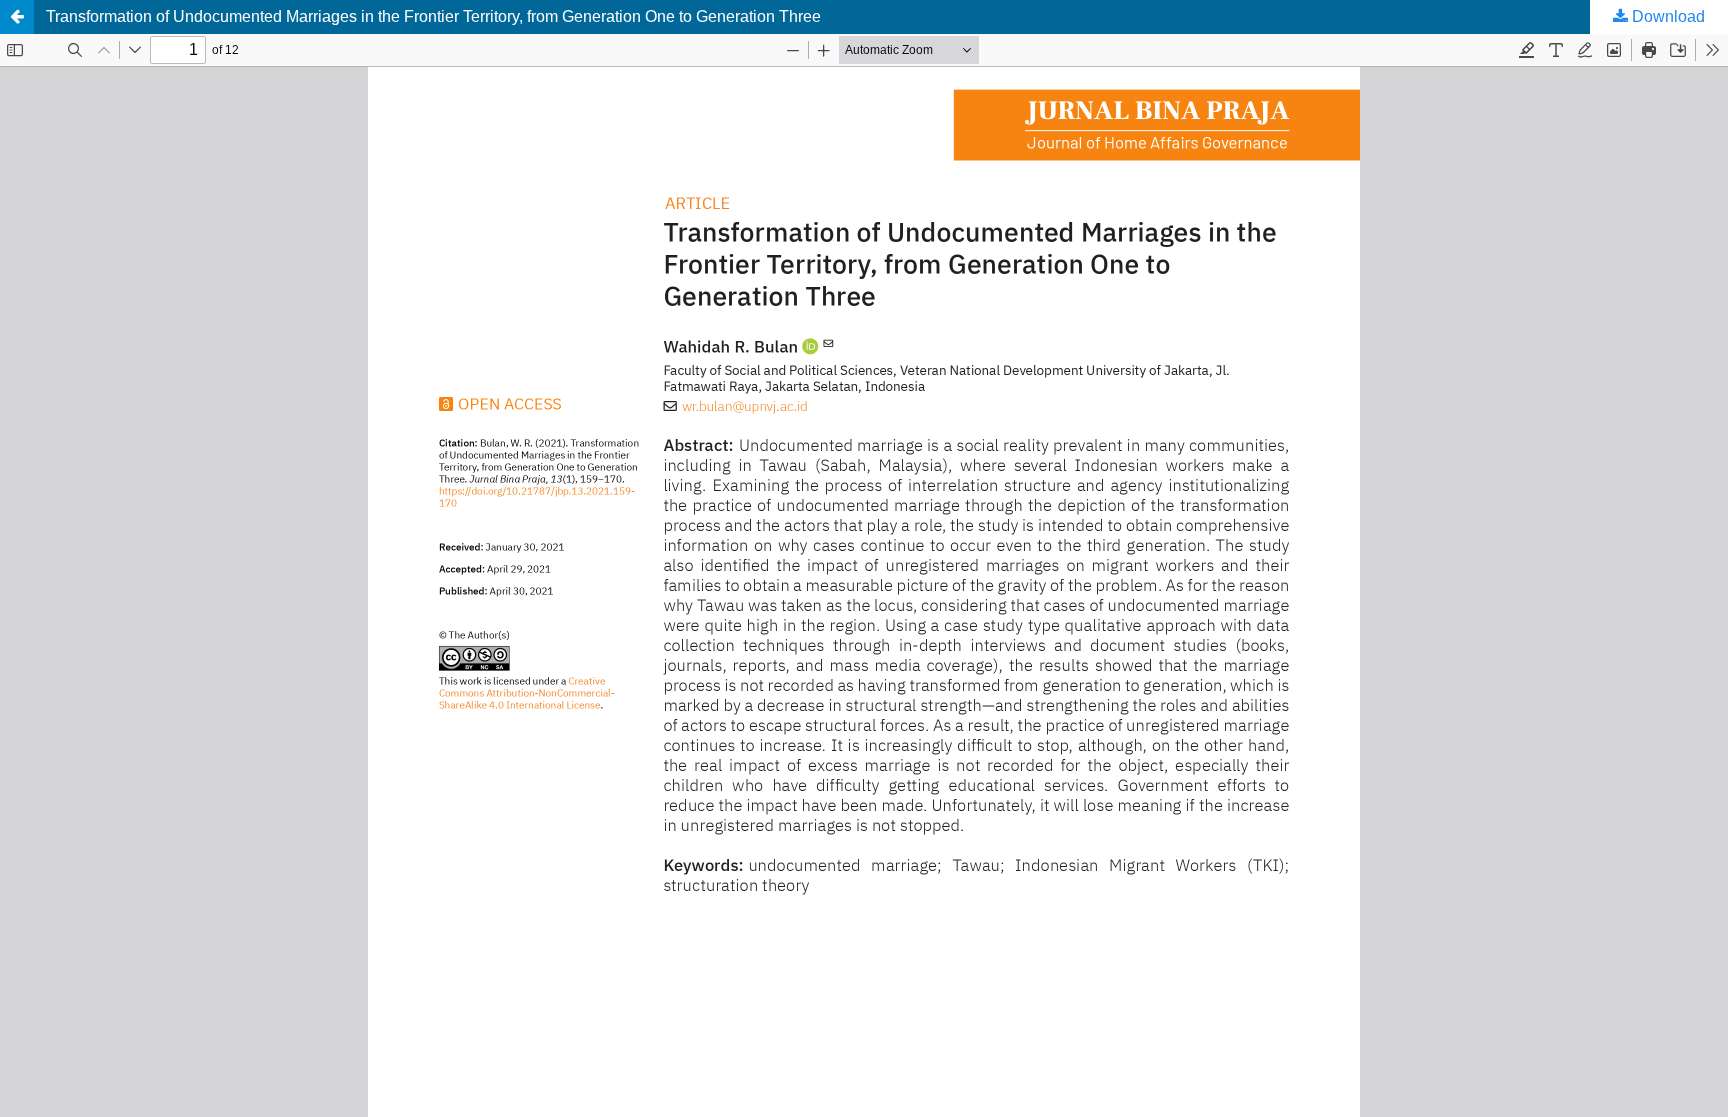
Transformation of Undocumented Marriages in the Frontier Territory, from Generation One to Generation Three (433, 16)
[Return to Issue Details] (17, 17)
